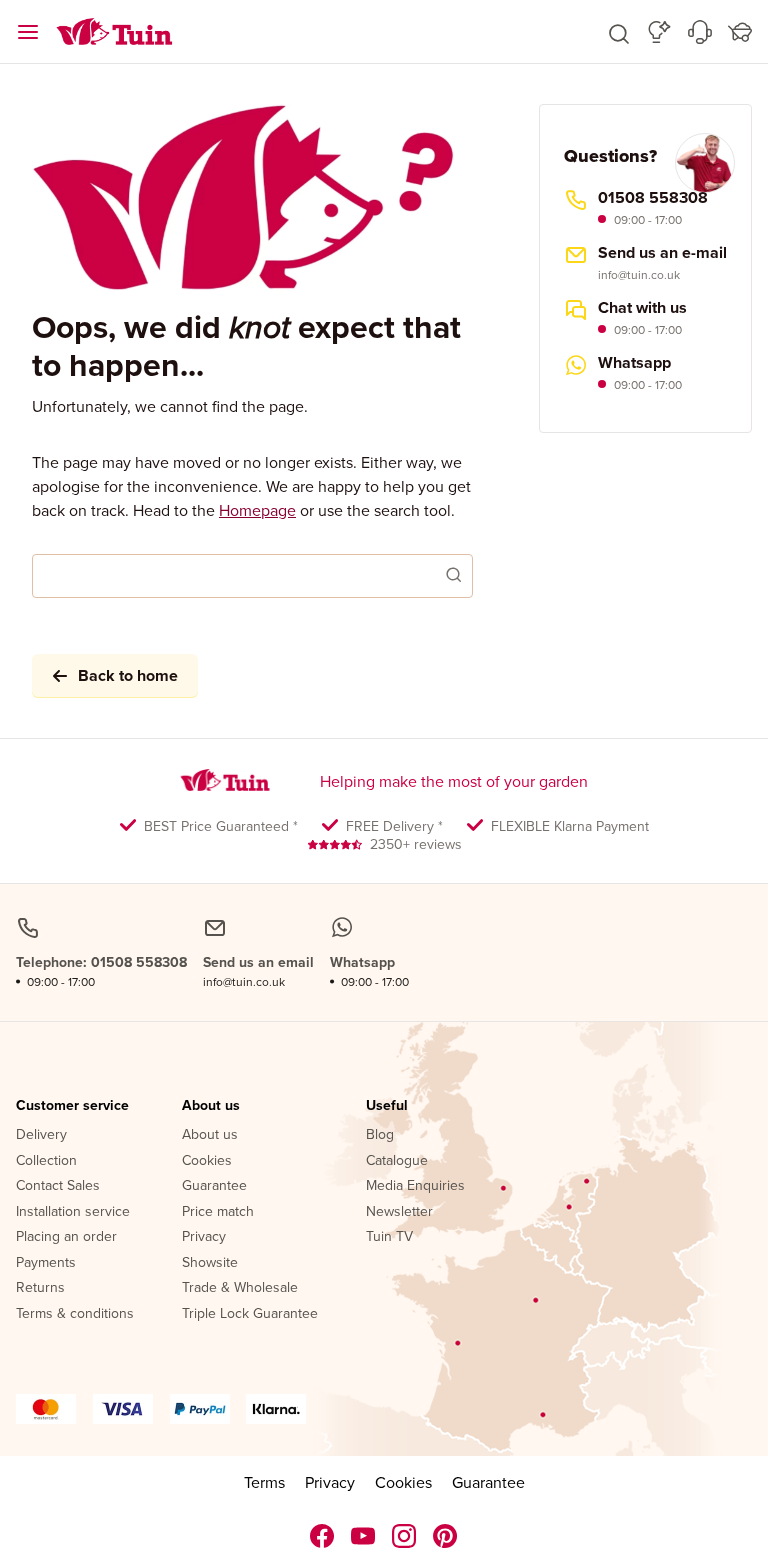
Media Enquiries (415, 1186)
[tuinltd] (322, 1536)
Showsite (210, 1263)
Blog (380, 1135)
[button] (619, 32)
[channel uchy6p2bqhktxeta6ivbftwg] (363, 1536)
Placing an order (66, 1237)
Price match (218, 1212)
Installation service (73, 1212)
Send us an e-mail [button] (662, 253)
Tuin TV (389, 1237)
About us (211, 1106)
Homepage (257, 510)
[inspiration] (659, 32)
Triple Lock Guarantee (250, 1314)
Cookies (207, 1161)
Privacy (204, 1237)
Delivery (41, 1135)
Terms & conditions (75, 1314)
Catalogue (397, 1161)
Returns (40, 1288)
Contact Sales (58, 1186)
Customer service (72, 1106)
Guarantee (214, 1186)
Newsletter (399, 1212)
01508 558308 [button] (653, 198)
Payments (46, 1263)
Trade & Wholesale (240, 1288)
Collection (46, 1161)
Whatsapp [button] (634, 363)
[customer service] (700, 32)
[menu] (28, 32)
